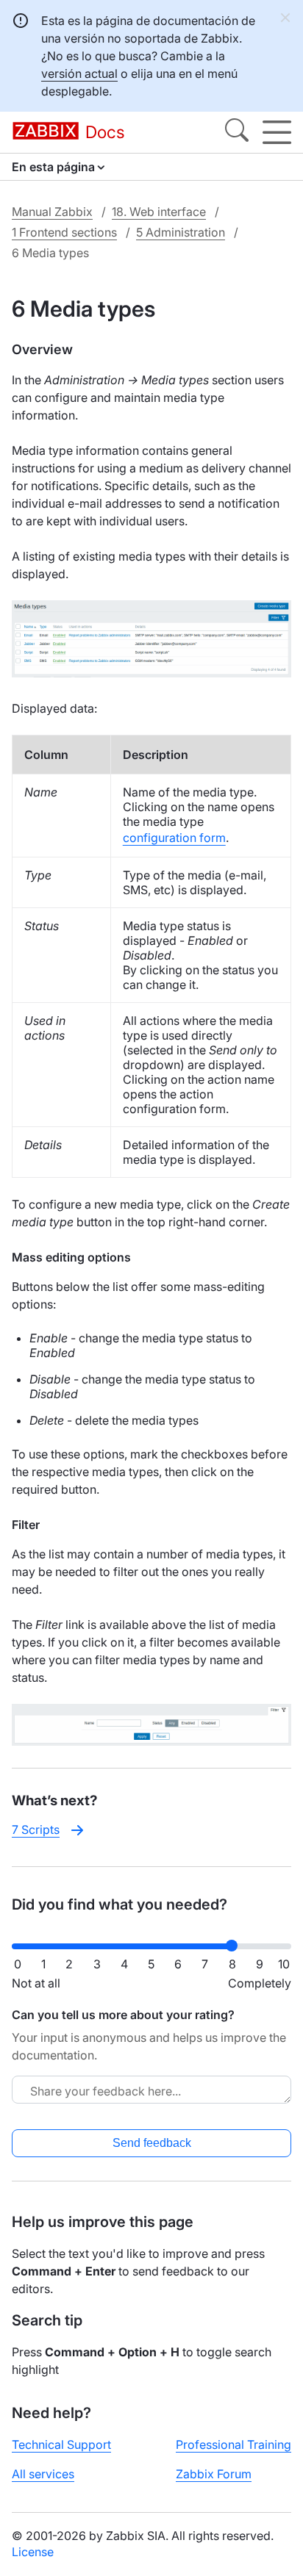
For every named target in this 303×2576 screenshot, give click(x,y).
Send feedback (152, 2143)
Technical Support (61, 2444)
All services (43, 2474)
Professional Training (234, 2444)
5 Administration (181, 232)
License (33, 2552)
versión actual (79, 73)
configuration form (174, 838)
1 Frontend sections (64, 232)
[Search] (237, 132)
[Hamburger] (277, 132)
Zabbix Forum (214, 2474)
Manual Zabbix (52, 212)
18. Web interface (159, 212)
